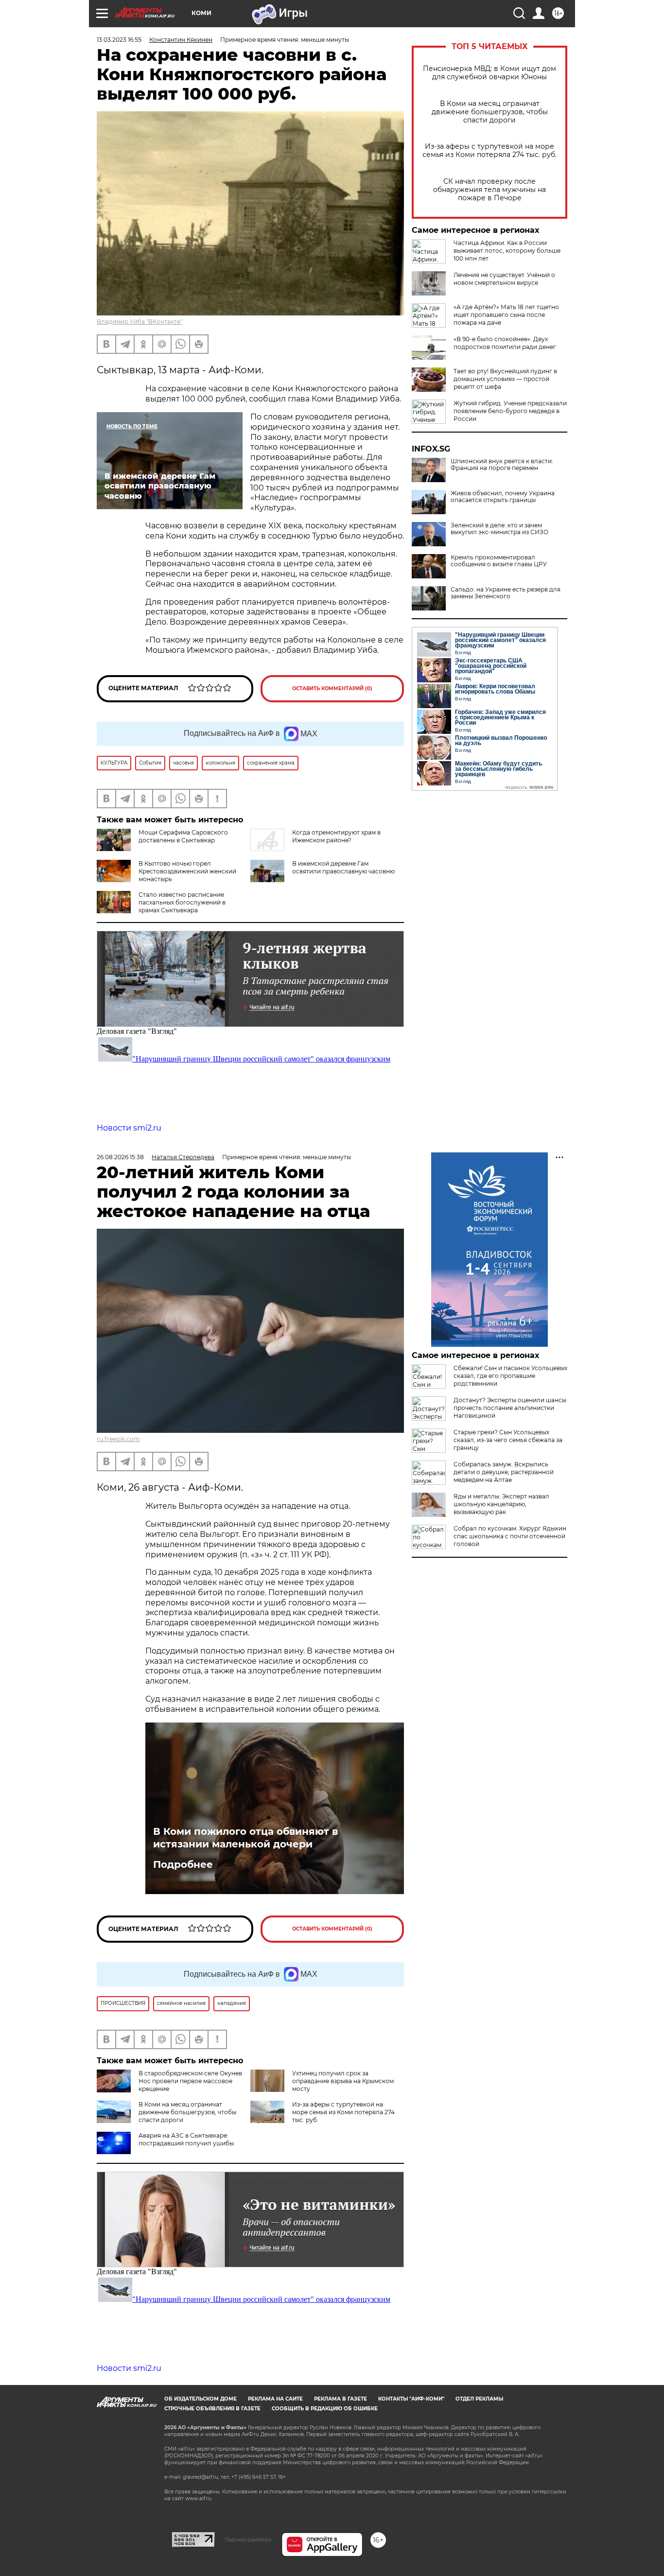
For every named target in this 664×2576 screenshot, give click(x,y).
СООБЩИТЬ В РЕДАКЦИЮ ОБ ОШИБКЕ (325, 2409)
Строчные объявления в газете (212, 2409)
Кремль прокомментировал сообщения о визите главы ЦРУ (499, 561)
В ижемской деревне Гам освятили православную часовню (343, 867)
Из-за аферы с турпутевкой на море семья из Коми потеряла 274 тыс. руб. (489, 151)
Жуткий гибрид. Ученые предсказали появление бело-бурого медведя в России (510, 411)
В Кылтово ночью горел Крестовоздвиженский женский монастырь (187, 871)
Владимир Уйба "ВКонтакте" (140, 322)
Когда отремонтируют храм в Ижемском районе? (336, 836)
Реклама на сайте (275, 2399)
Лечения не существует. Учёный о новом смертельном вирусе (504, 279)
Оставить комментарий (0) (332, 688)
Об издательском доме (201, 2399)
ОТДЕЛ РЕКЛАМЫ (479, 2399)
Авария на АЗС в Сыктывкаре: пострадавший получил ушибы (186, 2139)
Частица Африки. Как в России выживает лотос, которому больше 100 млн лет (507, 251)
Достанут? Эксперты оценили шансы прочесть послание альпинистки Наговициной (510, 1408)
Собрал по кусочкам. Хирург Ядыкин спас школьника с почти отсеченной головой (510, 1536)
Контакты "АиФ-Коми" (411, 2399)
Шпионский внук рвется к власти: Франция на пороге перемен (502, 465)
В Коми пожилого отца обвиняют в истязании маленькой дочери (245, 1838)
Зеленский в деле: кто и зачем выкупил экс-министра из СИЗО (499, 529)
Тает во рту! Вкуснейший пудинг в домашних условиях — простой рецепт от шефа (505, 379)
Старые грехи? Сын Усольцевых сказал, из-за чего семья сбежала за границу (508, 1440)
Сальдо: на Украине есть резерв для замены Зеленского (506, 593)
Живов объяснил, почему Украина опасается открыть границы (503, 497)
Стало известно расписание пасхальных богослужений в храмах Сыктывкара (182, 902)
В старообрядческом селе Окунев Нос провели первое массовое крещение (190, 2081)
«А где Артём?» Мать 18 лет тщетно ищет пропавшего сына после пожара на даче (506, 315)
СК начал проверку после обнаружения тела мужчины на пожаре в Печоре (489, 190)
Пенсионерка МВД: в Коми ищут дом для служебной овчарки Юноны (489, 73)
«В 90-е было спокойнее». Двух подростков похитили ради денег (505, 343)
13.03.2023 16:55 (119, 40)
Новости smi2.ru (129, 1128)
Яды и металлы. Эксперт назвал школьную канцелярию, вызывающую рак (501, 1504)
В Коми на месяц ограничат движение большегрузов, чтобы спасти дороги (490, 112)
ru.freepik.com (118, 1439)
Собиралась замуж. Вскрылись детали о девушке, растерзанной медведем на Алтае (504, 1472)
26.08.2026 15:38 (120, 1157)
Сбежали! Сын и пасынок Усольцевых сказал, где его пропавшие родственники (510, 1376)
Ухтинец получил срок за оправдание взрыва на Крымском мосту (343, 2081)
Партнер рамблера (248, 2540)
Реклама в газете (341, 2399)
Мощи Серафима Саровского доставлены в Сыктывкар (183, 836)
